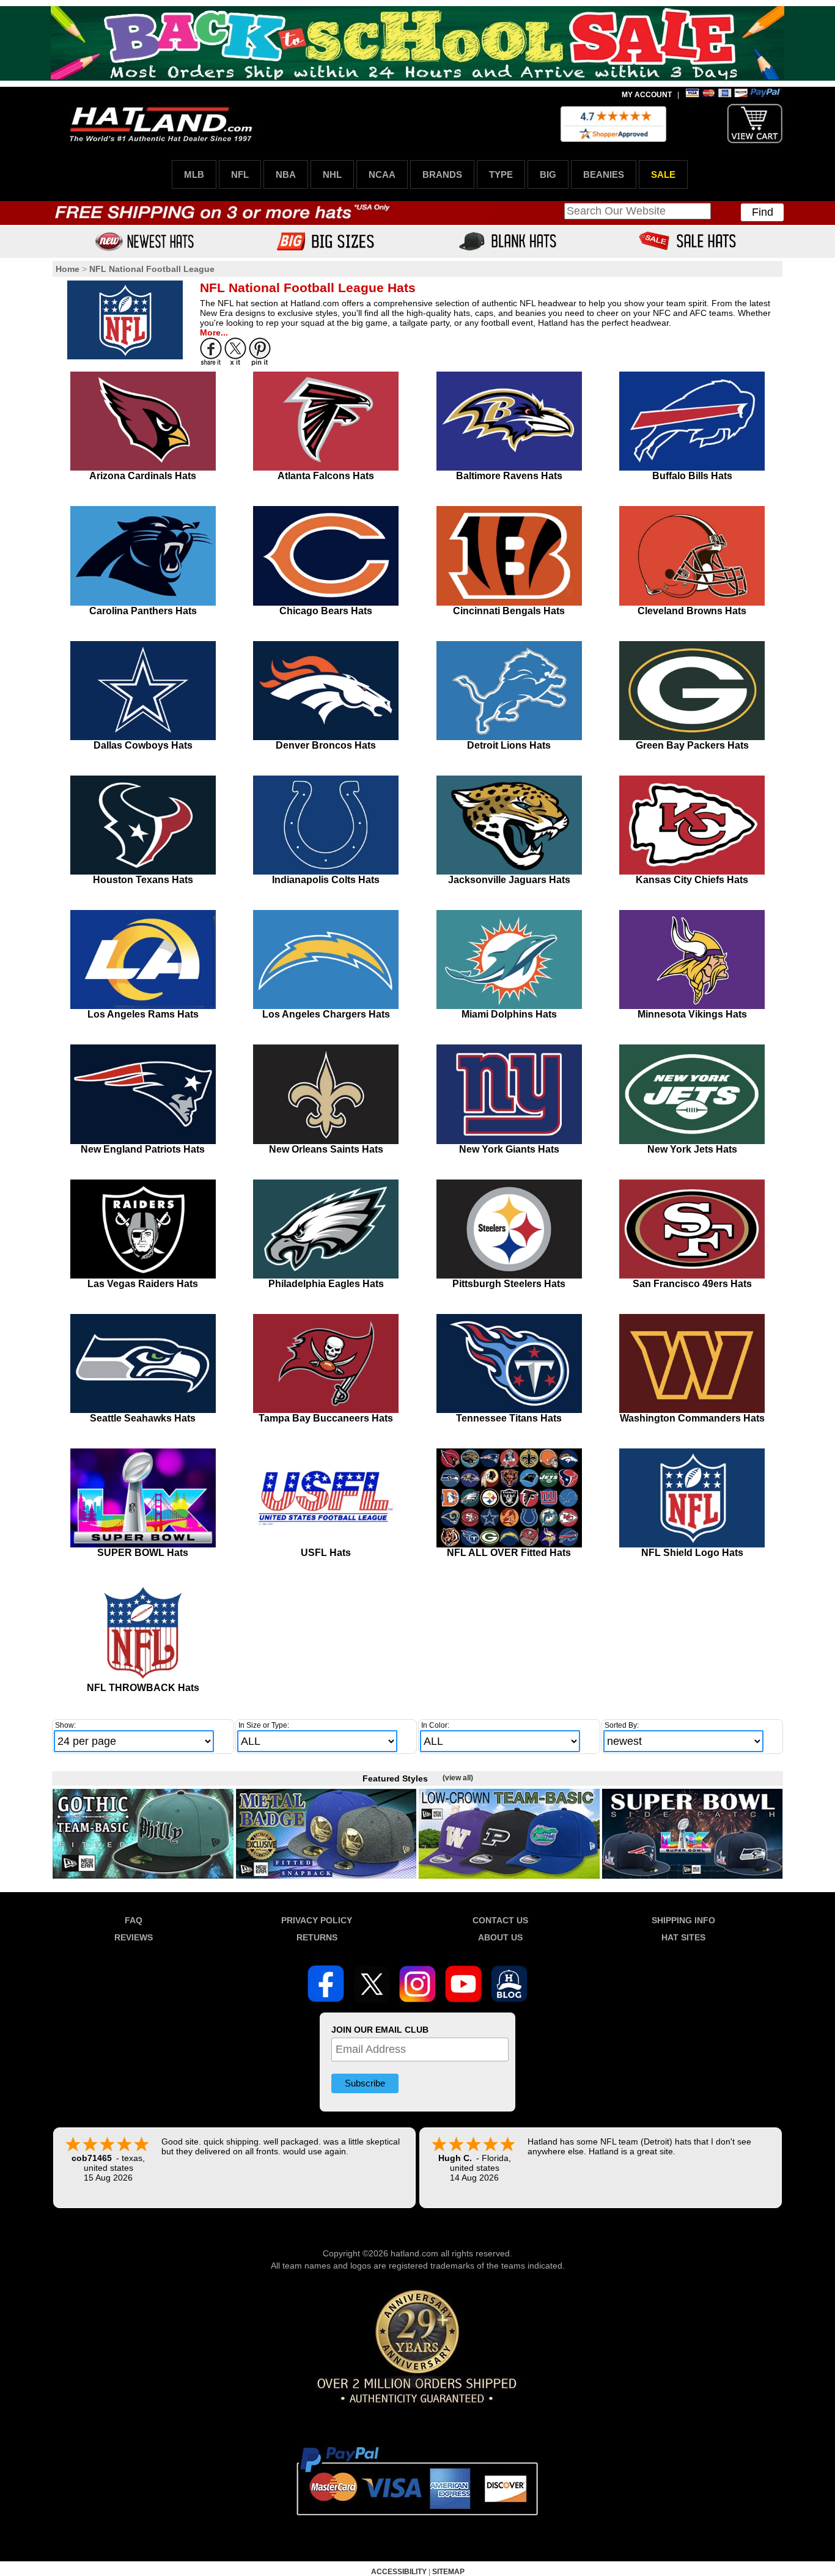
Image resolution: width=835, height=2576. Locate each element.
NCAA (382, 174)
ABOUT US (500, 1937)
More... (214, 332)
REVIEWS (134, 1937)
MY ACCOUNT (647, 95)
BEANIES (604, 174)
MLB (194, 174)
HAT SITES (683, 1937)
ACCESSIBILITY (399, 2572)
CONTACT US (500, 1920)
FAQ (134, 1920)
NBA (286, 174)
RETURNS (317, 1937)
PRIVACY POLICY (317, 1920)
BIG (548, 174)
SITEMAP (448, 2572)
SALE (663, 174)
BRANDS (442, 174)
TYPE (501, 174)
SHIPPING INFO (683, 1920)
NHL (332, 174)
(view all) (458, 1778)
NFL (240, 174)
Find (763, 212)
